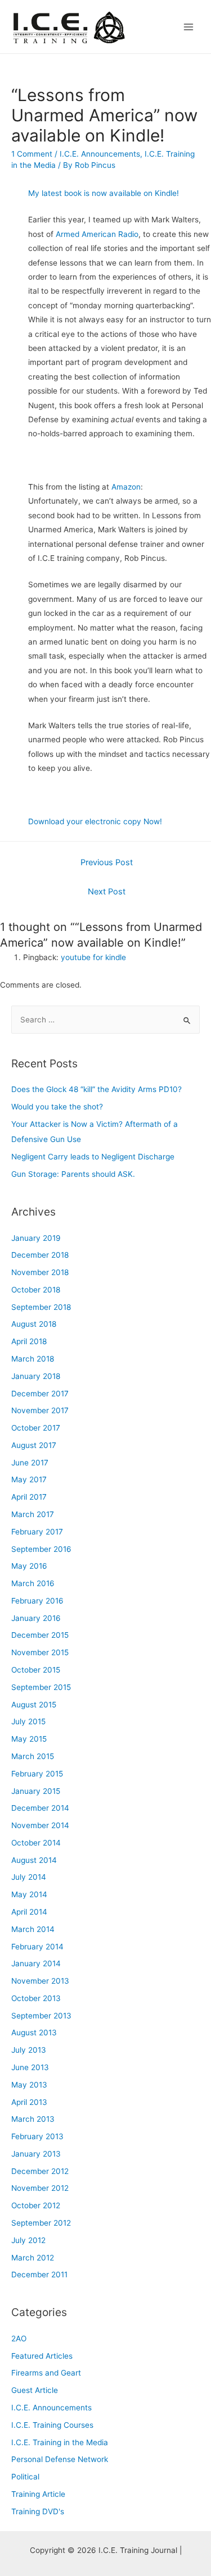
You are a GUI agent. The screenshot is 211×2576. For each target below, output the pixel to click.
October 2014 (36, 1843)
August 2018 (34, 1324)
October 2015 (36, 1670)
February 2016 (37, 1601)
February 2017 (37, 1532)
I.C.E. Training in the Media (60, 2442)
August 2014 (34, 1860)
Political (25, 2477)
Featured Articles (42, 2356)
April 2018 (29, 1341)
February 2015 (37, 1774)
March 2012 (33, 2258)
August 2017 (34, 1445)
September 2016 (41, 1549)
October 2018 (36, 1290)
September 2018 (41, 1307)
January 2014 (36, 1963)
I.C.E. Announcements (100, 154)
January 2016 (36, 1618)
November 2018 (40, 1272)
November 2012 (40, 2188)
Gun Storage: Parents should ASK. (73, 1174)
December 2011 (39, 2274)
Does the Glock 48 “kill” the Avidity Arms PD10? (96, 1089)
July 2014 (29, 1877)
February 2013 (37, 2136)
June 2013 (30, 2067)
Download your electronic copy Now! (95, 821)
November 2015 (40, 1652)
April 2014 (29, 1912)
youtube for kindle (93, 957)
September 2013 (41, 2016)
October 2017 (36, 1428)
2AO (19, 2339)
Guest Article (35, 2390)
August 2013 (34, 2033)
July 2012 (28, 2240)
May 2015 (29, 1739)
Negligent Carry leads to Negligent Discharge (93, 1157)
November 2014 (40, 1825)
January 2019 (36, 1238)
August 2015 (34, 1705)
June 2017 (30, 1463)
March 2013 (33, 2119)
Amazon (126, 487)
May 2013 (29, 2085)
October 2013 (36, 1998)
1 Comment (32, 154)
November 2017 (40, 1410)
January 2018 (36, 1376)
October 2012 (36, 2205)
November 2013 (40, 1981)
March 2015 (33, 1756)
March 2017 (33, 1514)
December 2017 (40, 1394)
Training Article (38, 2494)
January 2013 (36, 2154)
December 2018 (40, 1255)
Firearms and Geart (46, 2373)
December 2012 (40, 2171)
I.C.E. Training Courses (52, 2425)
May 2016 (29, 1566)
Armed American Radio (97, 234)
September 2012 (41, 2223)
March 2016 (33, 1583)
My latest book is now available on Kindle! (104, 193)
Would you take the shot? (57, 1107)
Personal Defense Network (60, 2459)
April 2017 (29, 1497)
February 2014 (37, 1947)
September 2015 (41, 1687)
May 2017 (29, 1479)
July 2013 (29, 2050)
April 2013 (29, 2102)
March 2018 (33, 1359)
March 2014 (33, 1929)
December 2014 (40, 1808)
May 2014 (29, 1894)
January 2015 (36, 1791)
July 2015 (28, 1721)
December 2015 (40, 1635)
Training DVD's (38, 2511)
